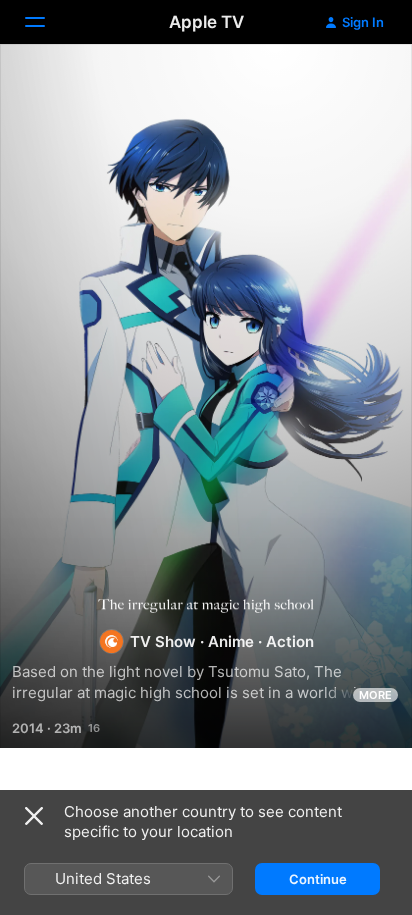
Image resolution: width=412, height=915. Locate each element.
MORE (375, 695)
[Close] (34, 816)
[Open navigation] (47, 22)
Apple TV (206, 22)
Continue (318, 879)
